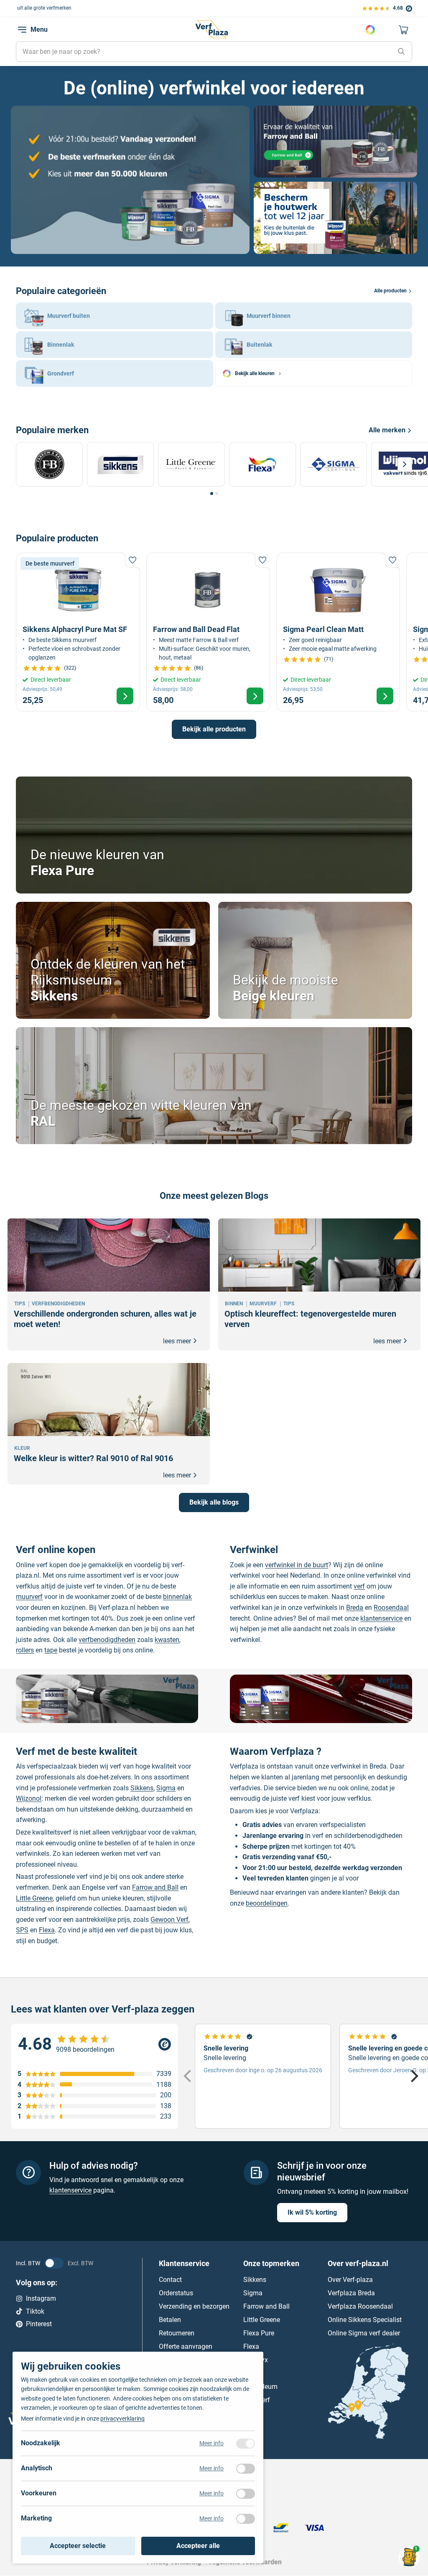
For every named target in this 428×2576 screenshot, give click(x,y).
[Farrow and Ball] (51, 464)
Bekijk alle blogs (214, 1502)
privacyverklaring (122, 2419)
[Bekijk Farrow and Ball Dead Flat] (208, 632)
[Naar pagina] (130, 180)
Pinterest (39, 2324)
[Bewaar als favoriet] (132, 560)
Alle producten (390, 291)
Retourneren (177, 2333)
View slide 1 (212, 494)
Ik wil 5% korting (312, 2213)
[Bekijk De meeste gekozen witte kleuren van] (214, 1086)
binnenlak (177, 1597)
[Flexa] (265, 464)
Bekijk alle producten (214, 729)
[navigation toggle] (22, 30)
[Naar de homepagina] (211, 29)
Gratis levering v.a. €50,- (55, 8)
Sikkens (142, 1788)
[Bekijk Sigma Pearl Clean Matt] (338, 632)
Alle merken (387, 430)
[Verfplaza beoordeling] (94, 2044)
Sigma (166, 1788)
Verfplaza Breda (351, 2293)
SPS (22, 1930)
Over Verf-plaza (350, 2280)
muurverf (29, 1597)
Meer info (211, 2443)
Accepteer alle (198, 2546)
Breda (355, 1608)
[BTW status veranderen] (54, 2264)
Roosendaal (391, 1608)
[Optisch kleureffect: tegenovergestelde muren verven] (319, 1284)
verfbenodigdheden (107, 1640)
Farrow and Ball (155, 1887)
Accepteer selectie (78, 2546)
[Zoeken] (401, 52)
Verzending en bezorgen (194, 2306)
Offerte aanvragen (186, 2346)
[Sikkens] (122, 464)
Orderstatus (176, 2293)
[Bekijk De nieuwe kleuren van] (214, 835)
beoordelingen (267, 1903)
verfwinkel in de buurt (297, 1565)
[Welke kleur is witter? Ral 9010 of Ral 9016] (109, 1424)
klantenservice (381, 1618)
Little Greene (34, 1898)
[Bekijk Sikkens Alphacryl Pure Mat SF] (78, 632)
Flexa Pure (259, 2333)
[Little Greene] (194, 464)
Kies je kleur (370, 30)
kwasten (167, 1640)
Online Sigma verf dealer (364, 2333)
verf (359, 1586)
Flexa (47, 1930)
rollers (25, 1650)
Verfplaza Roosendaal (360, 2306)
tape (51, 1650)
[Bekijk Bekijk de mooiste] (315, 960)
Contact (170, 2280)
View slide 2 (217, 494)
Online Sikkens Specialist (365, 2320)
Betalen (170, 2320)
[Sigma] (336, 464)
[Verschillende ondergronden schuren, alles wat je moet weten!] (109, 1284)
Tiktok (35, 2311)
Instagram (41, 2298)
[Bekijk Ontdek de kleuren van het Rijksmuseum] (113, 960)
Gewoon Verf (169, 1920)
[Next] (405, 464)
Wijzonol (29, 1798)
